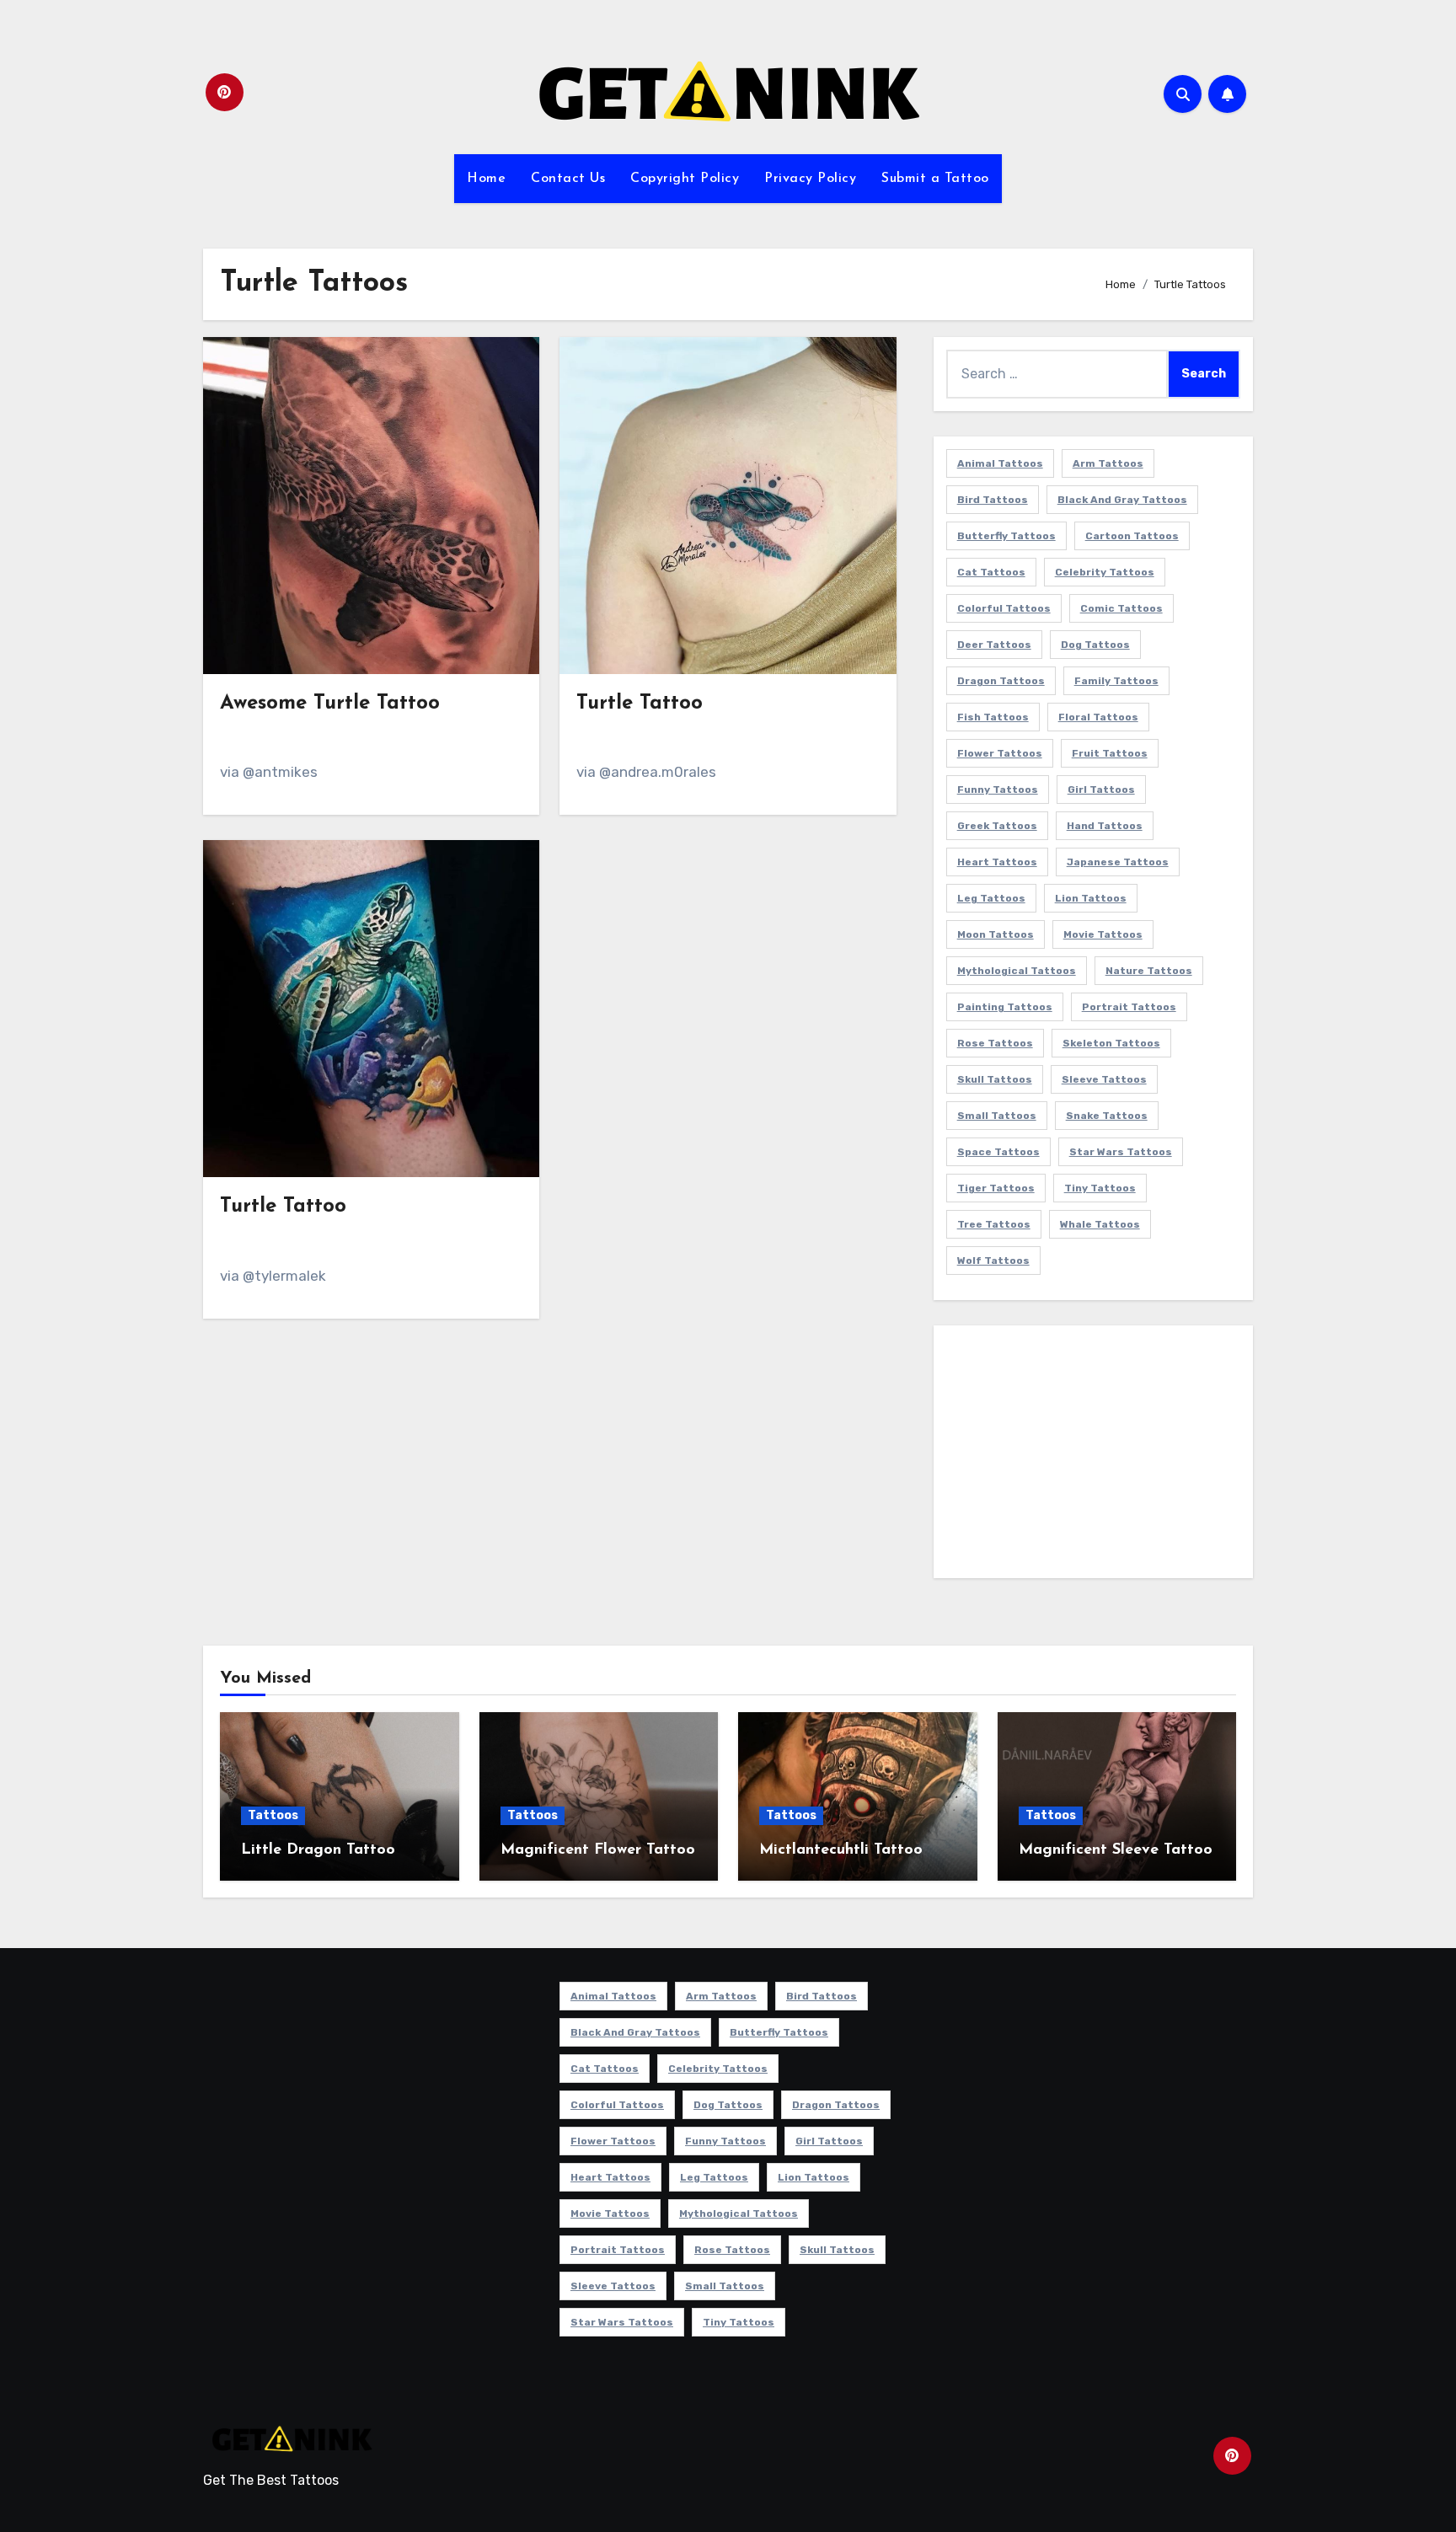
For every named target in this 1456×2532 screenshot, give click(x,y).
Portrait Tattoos (1129, 1007)
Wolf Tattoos (993, 1261)
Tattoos (273, 1815)
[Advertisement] (1096, 1456)
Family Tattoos (1116, 681)
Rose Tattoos (995, 1043)
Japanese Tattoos (1118, 862)
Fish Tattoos (993, 717)
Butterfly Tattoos (1006, 536)
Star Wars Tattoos (1121, 1152)
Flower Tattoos (1000, 753)
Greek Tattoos (997, 826)
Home (486, 179)
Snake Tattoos (1107, 1116)
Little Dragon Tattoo (318, 1850)
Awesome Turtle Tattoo (330, 704)
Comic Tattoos (1121, 608)
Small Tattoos (997, 1116)
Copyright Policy (685, 179)
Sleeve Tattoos (1104, 1079)
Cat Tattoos (991, 572)
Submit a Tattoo (935, 179)
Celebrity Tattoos (1105, 572)
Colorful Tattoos (1004, 608)
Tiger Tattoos (996, 1188)
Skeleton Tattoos (1111, 1043)
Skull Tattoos (995, 1079)
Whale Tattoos (1100, 1224)
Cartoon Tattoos (1132, 536)
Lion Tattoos (1091, 898)
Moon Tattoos (996, 934)
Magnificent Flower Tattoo (598, 1850)
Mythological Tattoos (1017, 971)
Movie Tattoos (1103, 934)
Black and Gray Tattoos (1122, 500)
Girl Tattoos (1101, 790)
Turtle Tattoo (640, 704)
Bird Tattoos (993, 500)
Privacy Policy (810, 179)
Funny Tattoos (998, 790)
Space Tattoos (998, 1152)
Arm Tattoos (1108, 463)
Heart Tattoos (997, 862)
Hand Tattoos (1105, 826)
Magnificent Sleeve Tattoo (1116, 1850)
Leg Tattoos (991, 898)
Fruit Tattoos (1110, 753)
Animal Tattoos (1000, 463)
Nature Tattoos (1149, 971)
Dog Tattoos (1095, 645)
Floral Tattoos (1098, 717)
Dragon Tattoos (1001, 681)
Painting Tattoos (1005, 1007)
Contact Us (568, 179)
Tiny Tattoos (1100, 1188)
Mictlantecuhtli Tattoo (841, 1850)
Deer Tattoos (994, 645)
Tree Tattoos (994, 1224)
